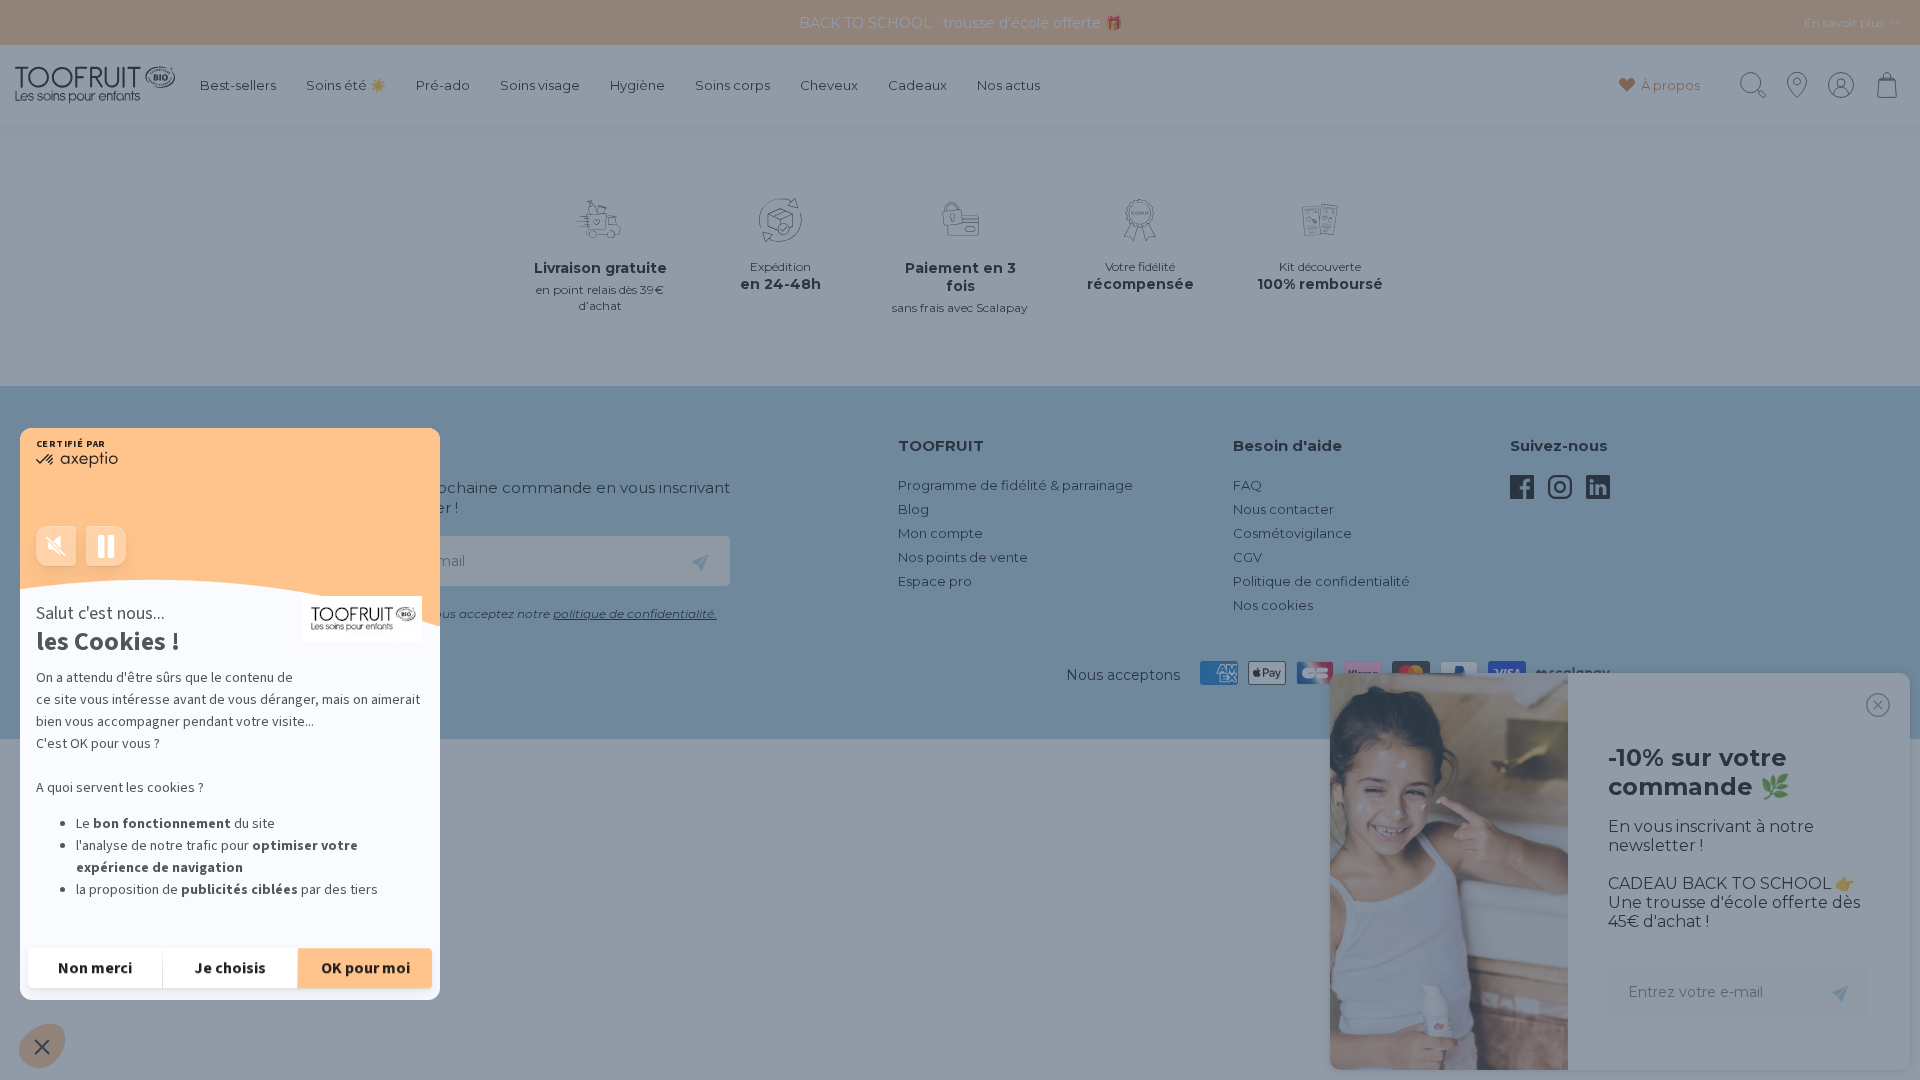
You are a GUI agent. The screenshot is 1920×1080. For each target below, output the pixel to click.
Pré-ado (443, 85)
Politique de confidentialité (1321, 581)
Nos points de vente (963, 557)
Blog (913, 509)
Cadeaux (917, 85)
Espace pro (935, 581)
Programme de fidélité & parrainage (1015, 485)
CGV (1247, 557)
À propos (1670, 85)
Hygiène (637, 85)
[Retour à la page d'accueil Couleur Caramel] (95, 85)
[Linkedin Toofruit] (1598, 494)
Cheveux (829, 85)
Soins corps (732, 85)
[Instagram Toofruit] (1560, 494)
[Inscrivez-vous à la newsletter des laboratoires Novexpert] (700, 561)
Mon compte (940, 533)
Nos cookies (1273, 605)
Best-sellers (238, 85)
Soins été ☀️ (346, 85)
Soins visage (540, 85)
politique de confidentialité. (635, 613)
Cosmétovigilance (1292, 533)
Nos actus (1008, 85)
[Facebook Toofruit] (1522, 494)
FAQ (1247, 485)
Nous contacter (1283, 509)
